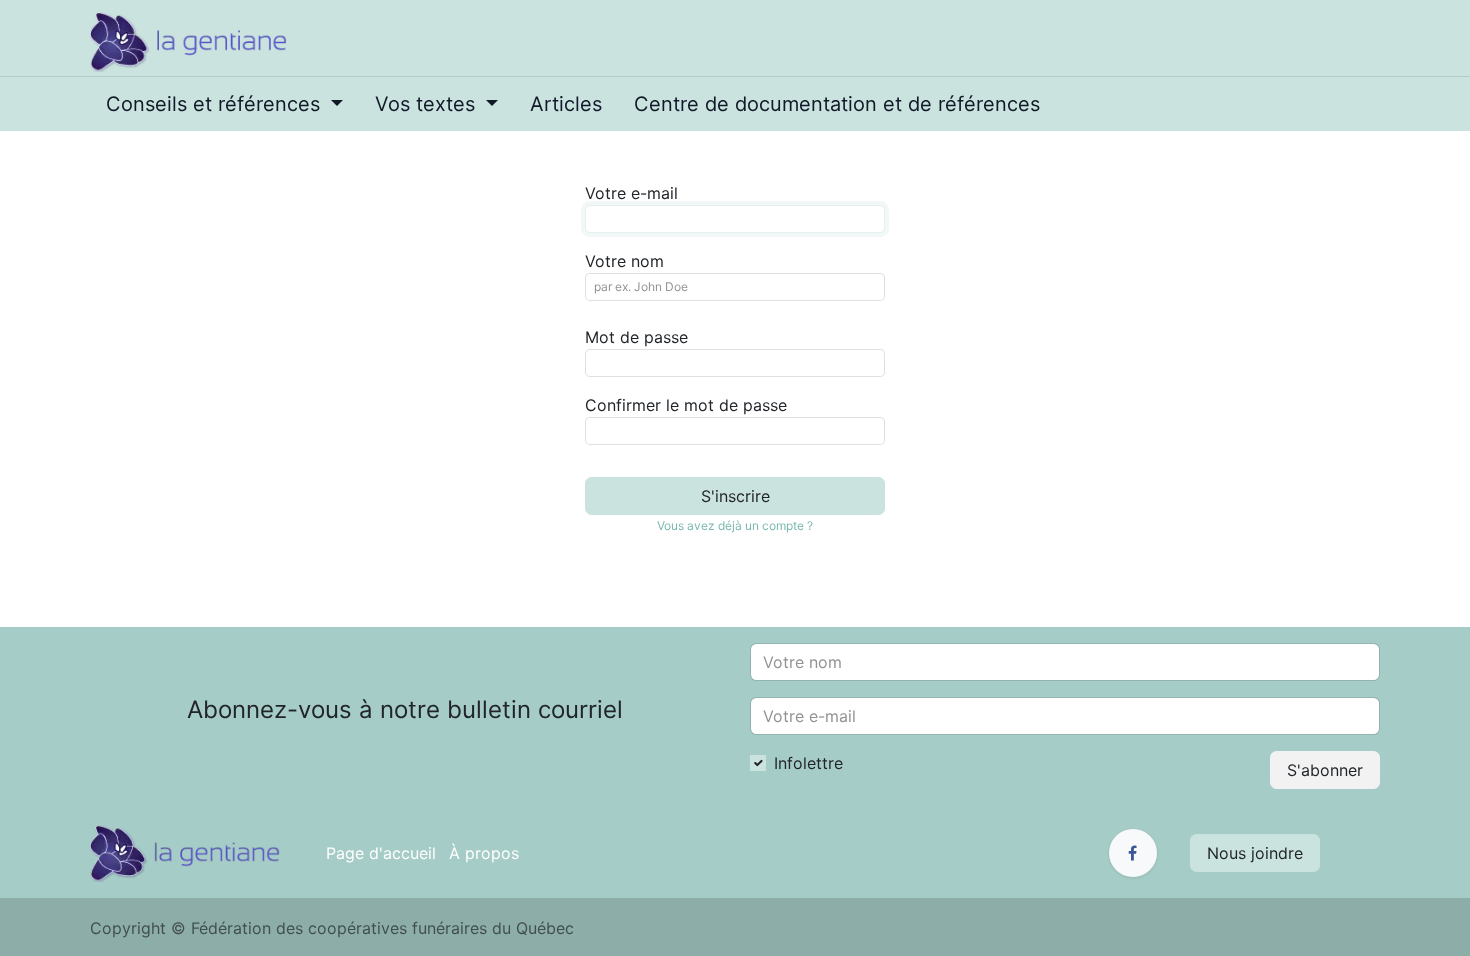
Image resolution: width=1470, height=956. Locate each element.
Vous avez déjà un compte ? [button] (735, 525)
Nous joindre (1255, 853)
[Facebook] (1133, 853)
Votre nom (624, 261)
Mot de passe (636, 337)
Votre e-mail (631, 193)
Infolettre (808, 763)
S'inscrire (735, 496)
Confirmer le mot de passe (686, 405)
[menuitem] (224, 104)
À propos (484, 853)
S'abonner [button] (1325, 770)
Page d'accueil (381, 853)
